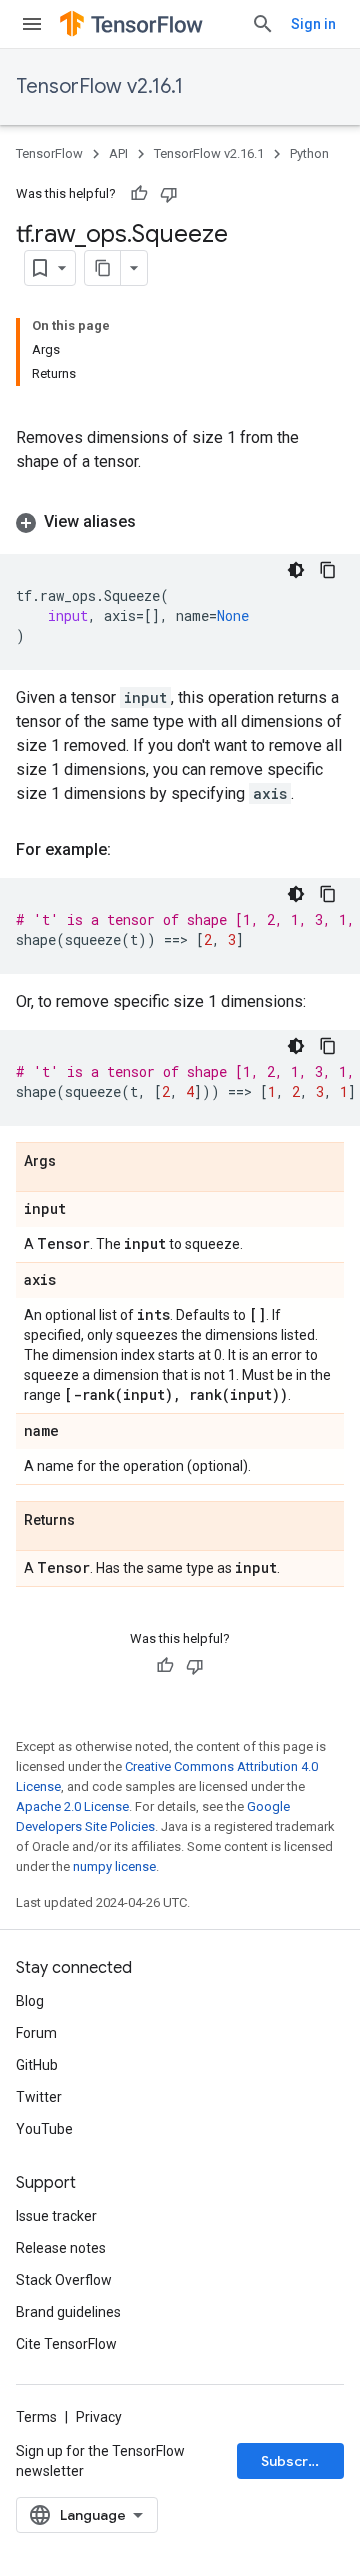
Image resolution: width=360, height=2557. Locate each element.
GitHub (37, 2065)
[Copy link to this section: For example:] (131, 850)
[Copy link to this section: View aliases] (156, 522)
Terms (36, 2417)
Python (309, 153)
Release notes (61, 2248)
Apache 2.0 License (72, 1806)
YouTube (44, 2129)
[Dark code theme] (296, 570)
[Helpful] (139, 194)
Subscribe (295, 2461)
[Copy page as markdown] (103, 268)
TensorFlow (49, 153)
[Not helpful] (169, 194)
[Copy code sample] (328, 570)
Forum (36, 2033)
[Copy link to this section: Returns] (95, 1521)
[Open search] (263, 24)
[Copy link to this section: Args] (76, 1162)
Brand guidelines (68, 2312)
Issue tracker (56, 2216)
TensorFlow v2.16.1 (99, 86)
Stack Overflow (64, 2280)
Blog (30, 2001)
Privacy (99, 2417)
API (118, 153)
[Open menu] (32, 24)
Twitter (39, 2097)
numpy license (114, 1866)
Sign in (313, 24)
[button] (180, 522)
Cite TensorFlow (66, 2344)
